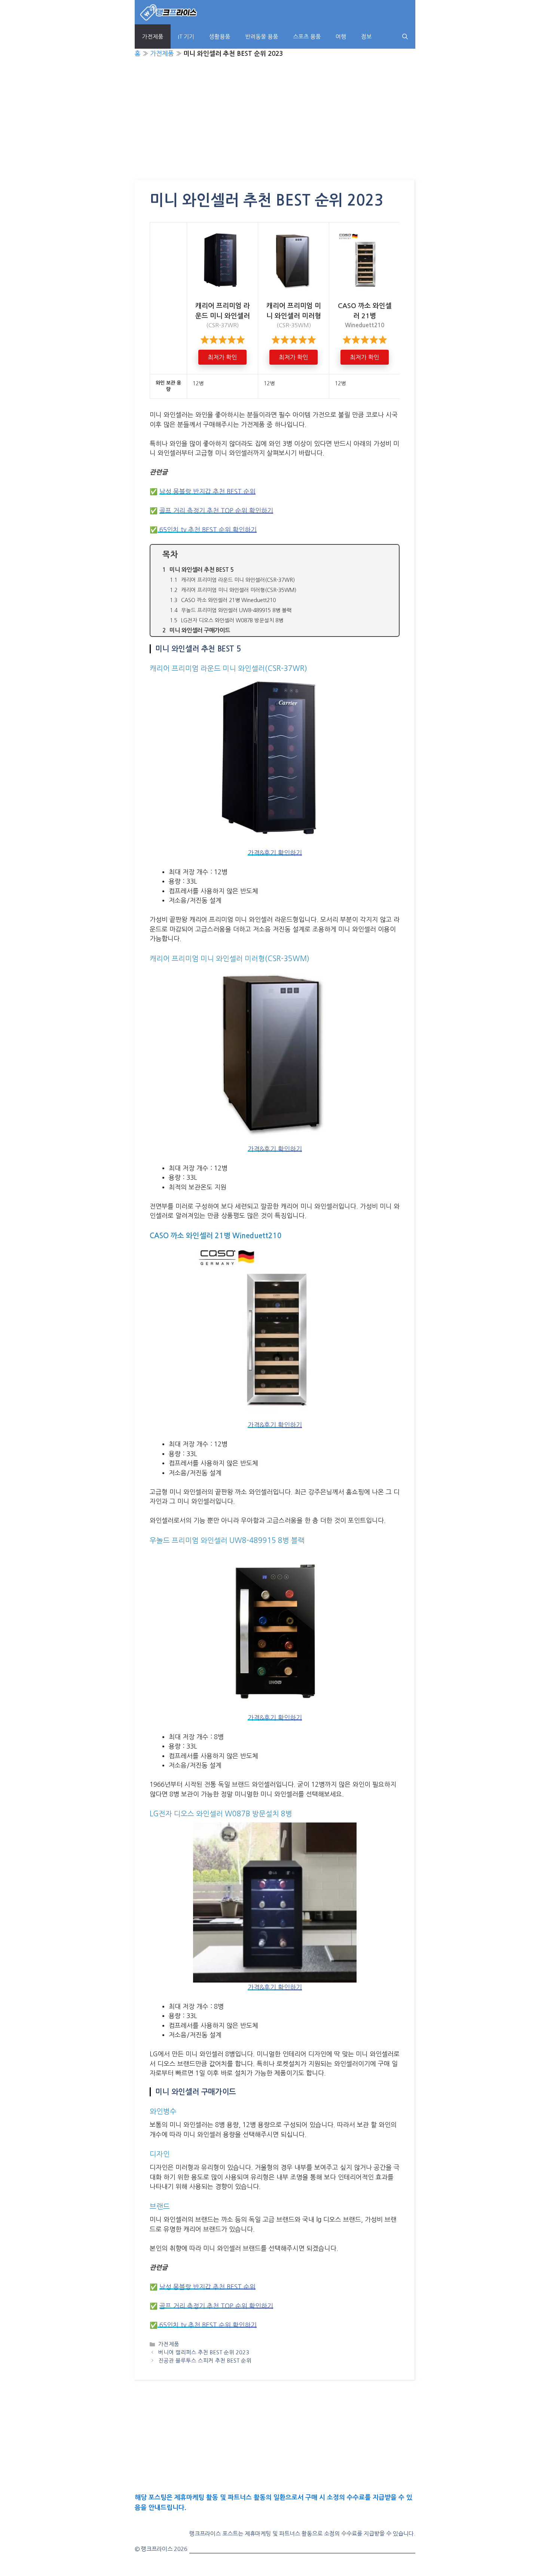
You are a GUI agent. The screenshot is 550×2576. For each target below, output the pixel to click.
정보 (366, 37)
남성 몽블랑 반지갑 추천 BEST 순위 (207, 491)
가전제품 (153, 37)
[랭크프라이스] (169, 12)
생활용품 (220, 37)
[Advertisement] (275, 125)
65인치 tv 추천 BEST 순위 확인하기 (207, 530)
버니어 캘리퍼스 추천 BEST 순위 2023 (204, 2352)
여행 (341, 37)
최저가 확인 (222, 357)
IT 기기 (186, 37)
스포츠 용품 (307, 37)
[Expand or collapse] (390, 555)
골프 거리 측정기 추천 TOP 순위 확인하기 (216, 511)
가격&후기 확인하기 (275, 853)
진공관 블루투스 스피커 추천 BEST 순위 (205, 2361)
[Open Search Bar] (405, 37)
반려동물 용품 (262, 37)
